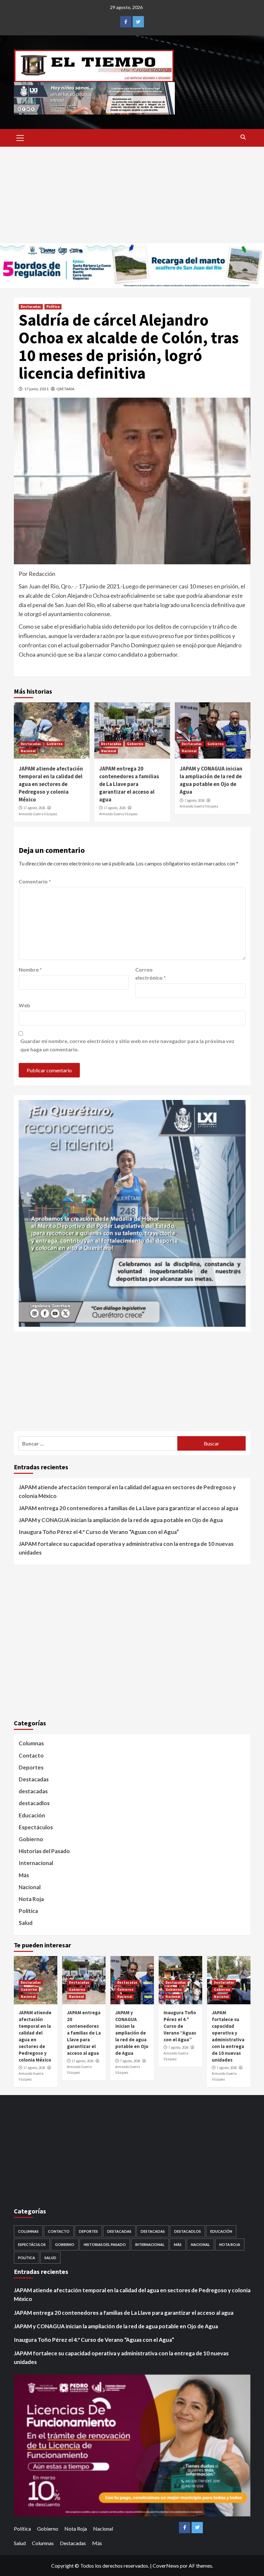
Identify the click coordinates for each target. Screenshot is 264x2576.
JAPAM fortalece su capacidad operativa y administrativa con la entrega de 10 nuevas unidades (126, 1548)
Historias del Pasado (44, 1851)
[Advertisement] (132, 195)
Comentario (35, 881)
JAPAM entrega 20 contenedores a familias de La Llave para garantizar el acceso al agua (129, 784)
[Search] (243, 137)
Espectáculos (36, 1827)
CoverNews (166, 2566)
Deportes (31, 1767)
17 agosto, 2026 (34, 808)
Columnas (31, 1743)
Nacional (28, 751)
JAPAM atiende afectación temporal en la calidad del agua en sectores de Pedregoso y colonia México (51, 784)
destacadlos (34, 1803)
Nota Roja (31, 1899)
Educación (32, 1815)
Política (53, 307)
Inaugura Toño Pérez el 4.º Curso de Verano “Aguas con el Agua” (99, 1532)
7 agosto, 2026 (194, 800)
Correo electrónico (151, 974)
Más (24, 1875)
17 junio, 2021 (36, 389)
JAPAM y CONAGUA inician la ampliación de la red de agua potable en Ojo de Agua (211, 780)
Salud (26, 1923)
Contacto (31, 1755)
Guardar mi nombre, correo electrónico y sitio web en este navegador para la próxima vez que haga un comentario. (127, 1045)
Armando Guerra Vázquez (38, 814)
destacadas (33, 1791)
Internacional (36, 1863)
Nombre (30, 969)
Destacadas (31, 307)
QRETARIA (65, 389)
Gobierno (55, 744)
